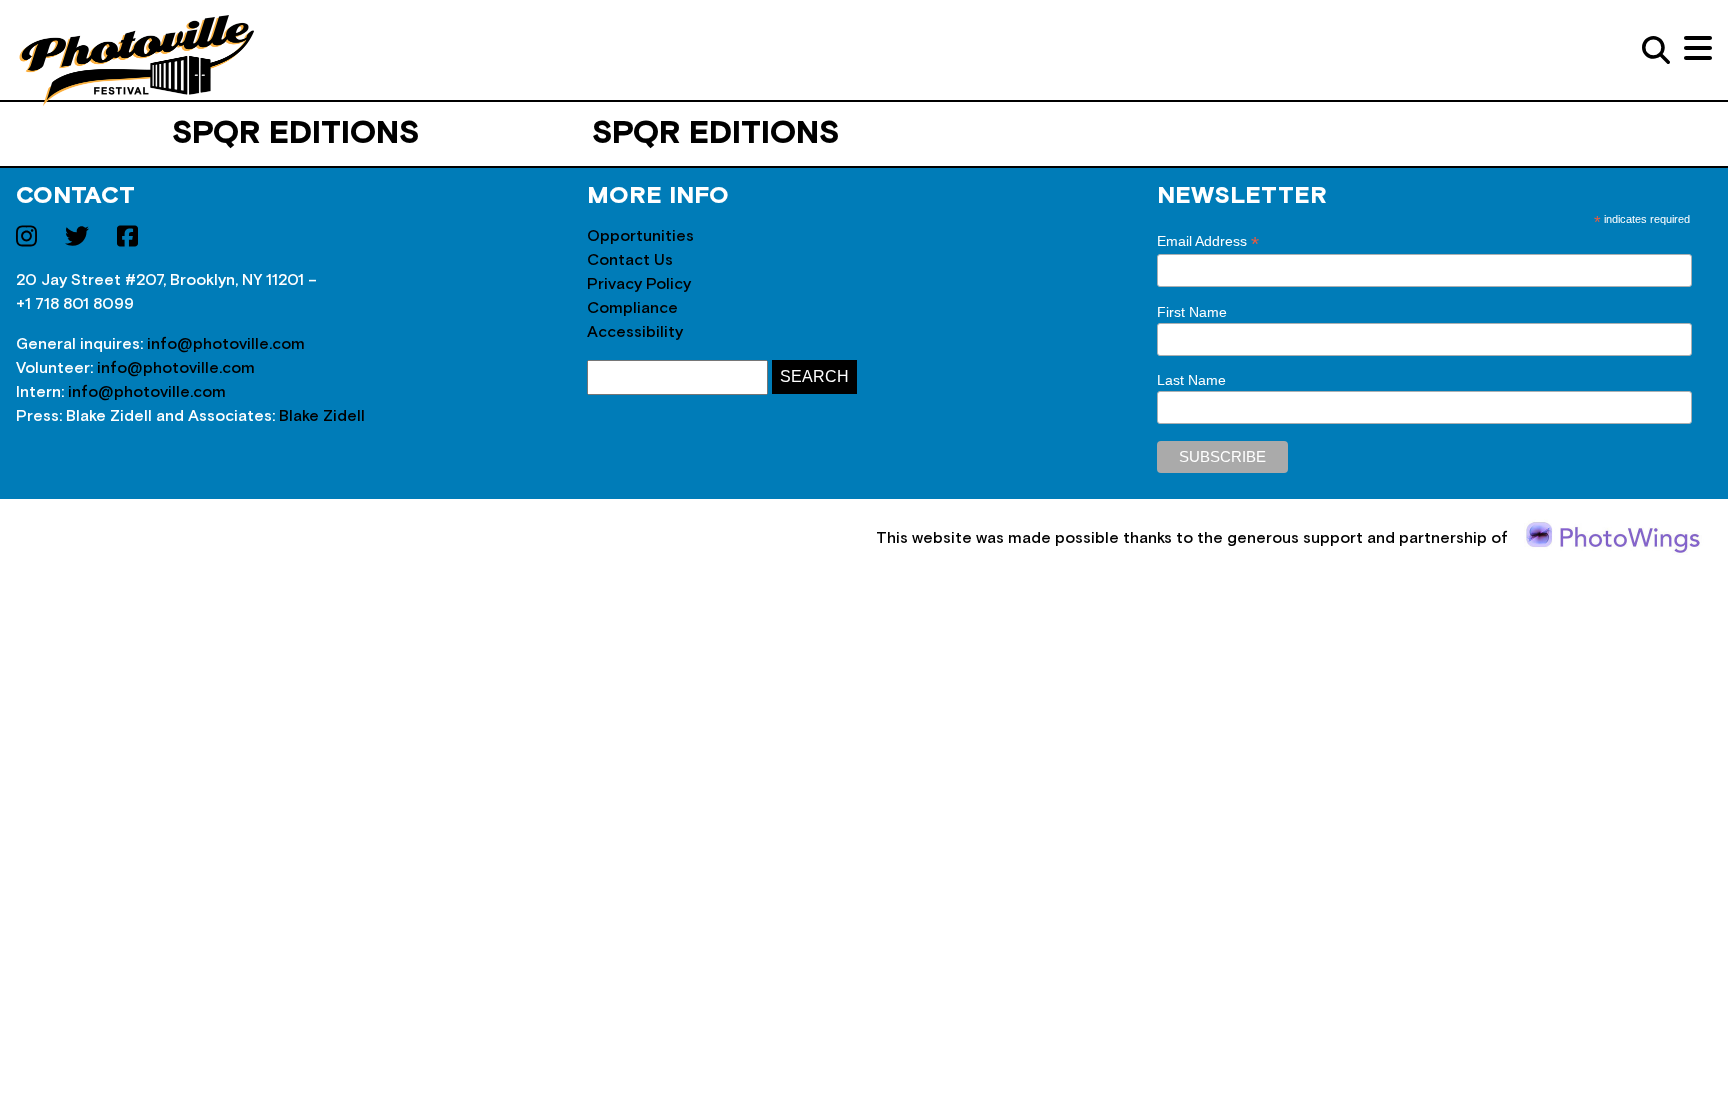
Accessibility (635, 332)
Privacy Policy (639, 284)
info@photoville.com (226, 344)
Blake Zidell (322, 416)
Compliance (632, 308)
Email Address (1208, 241)
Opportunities (640, 236)
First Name (1192, 312)
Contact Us (630, 260)
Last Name (1191, 380)
